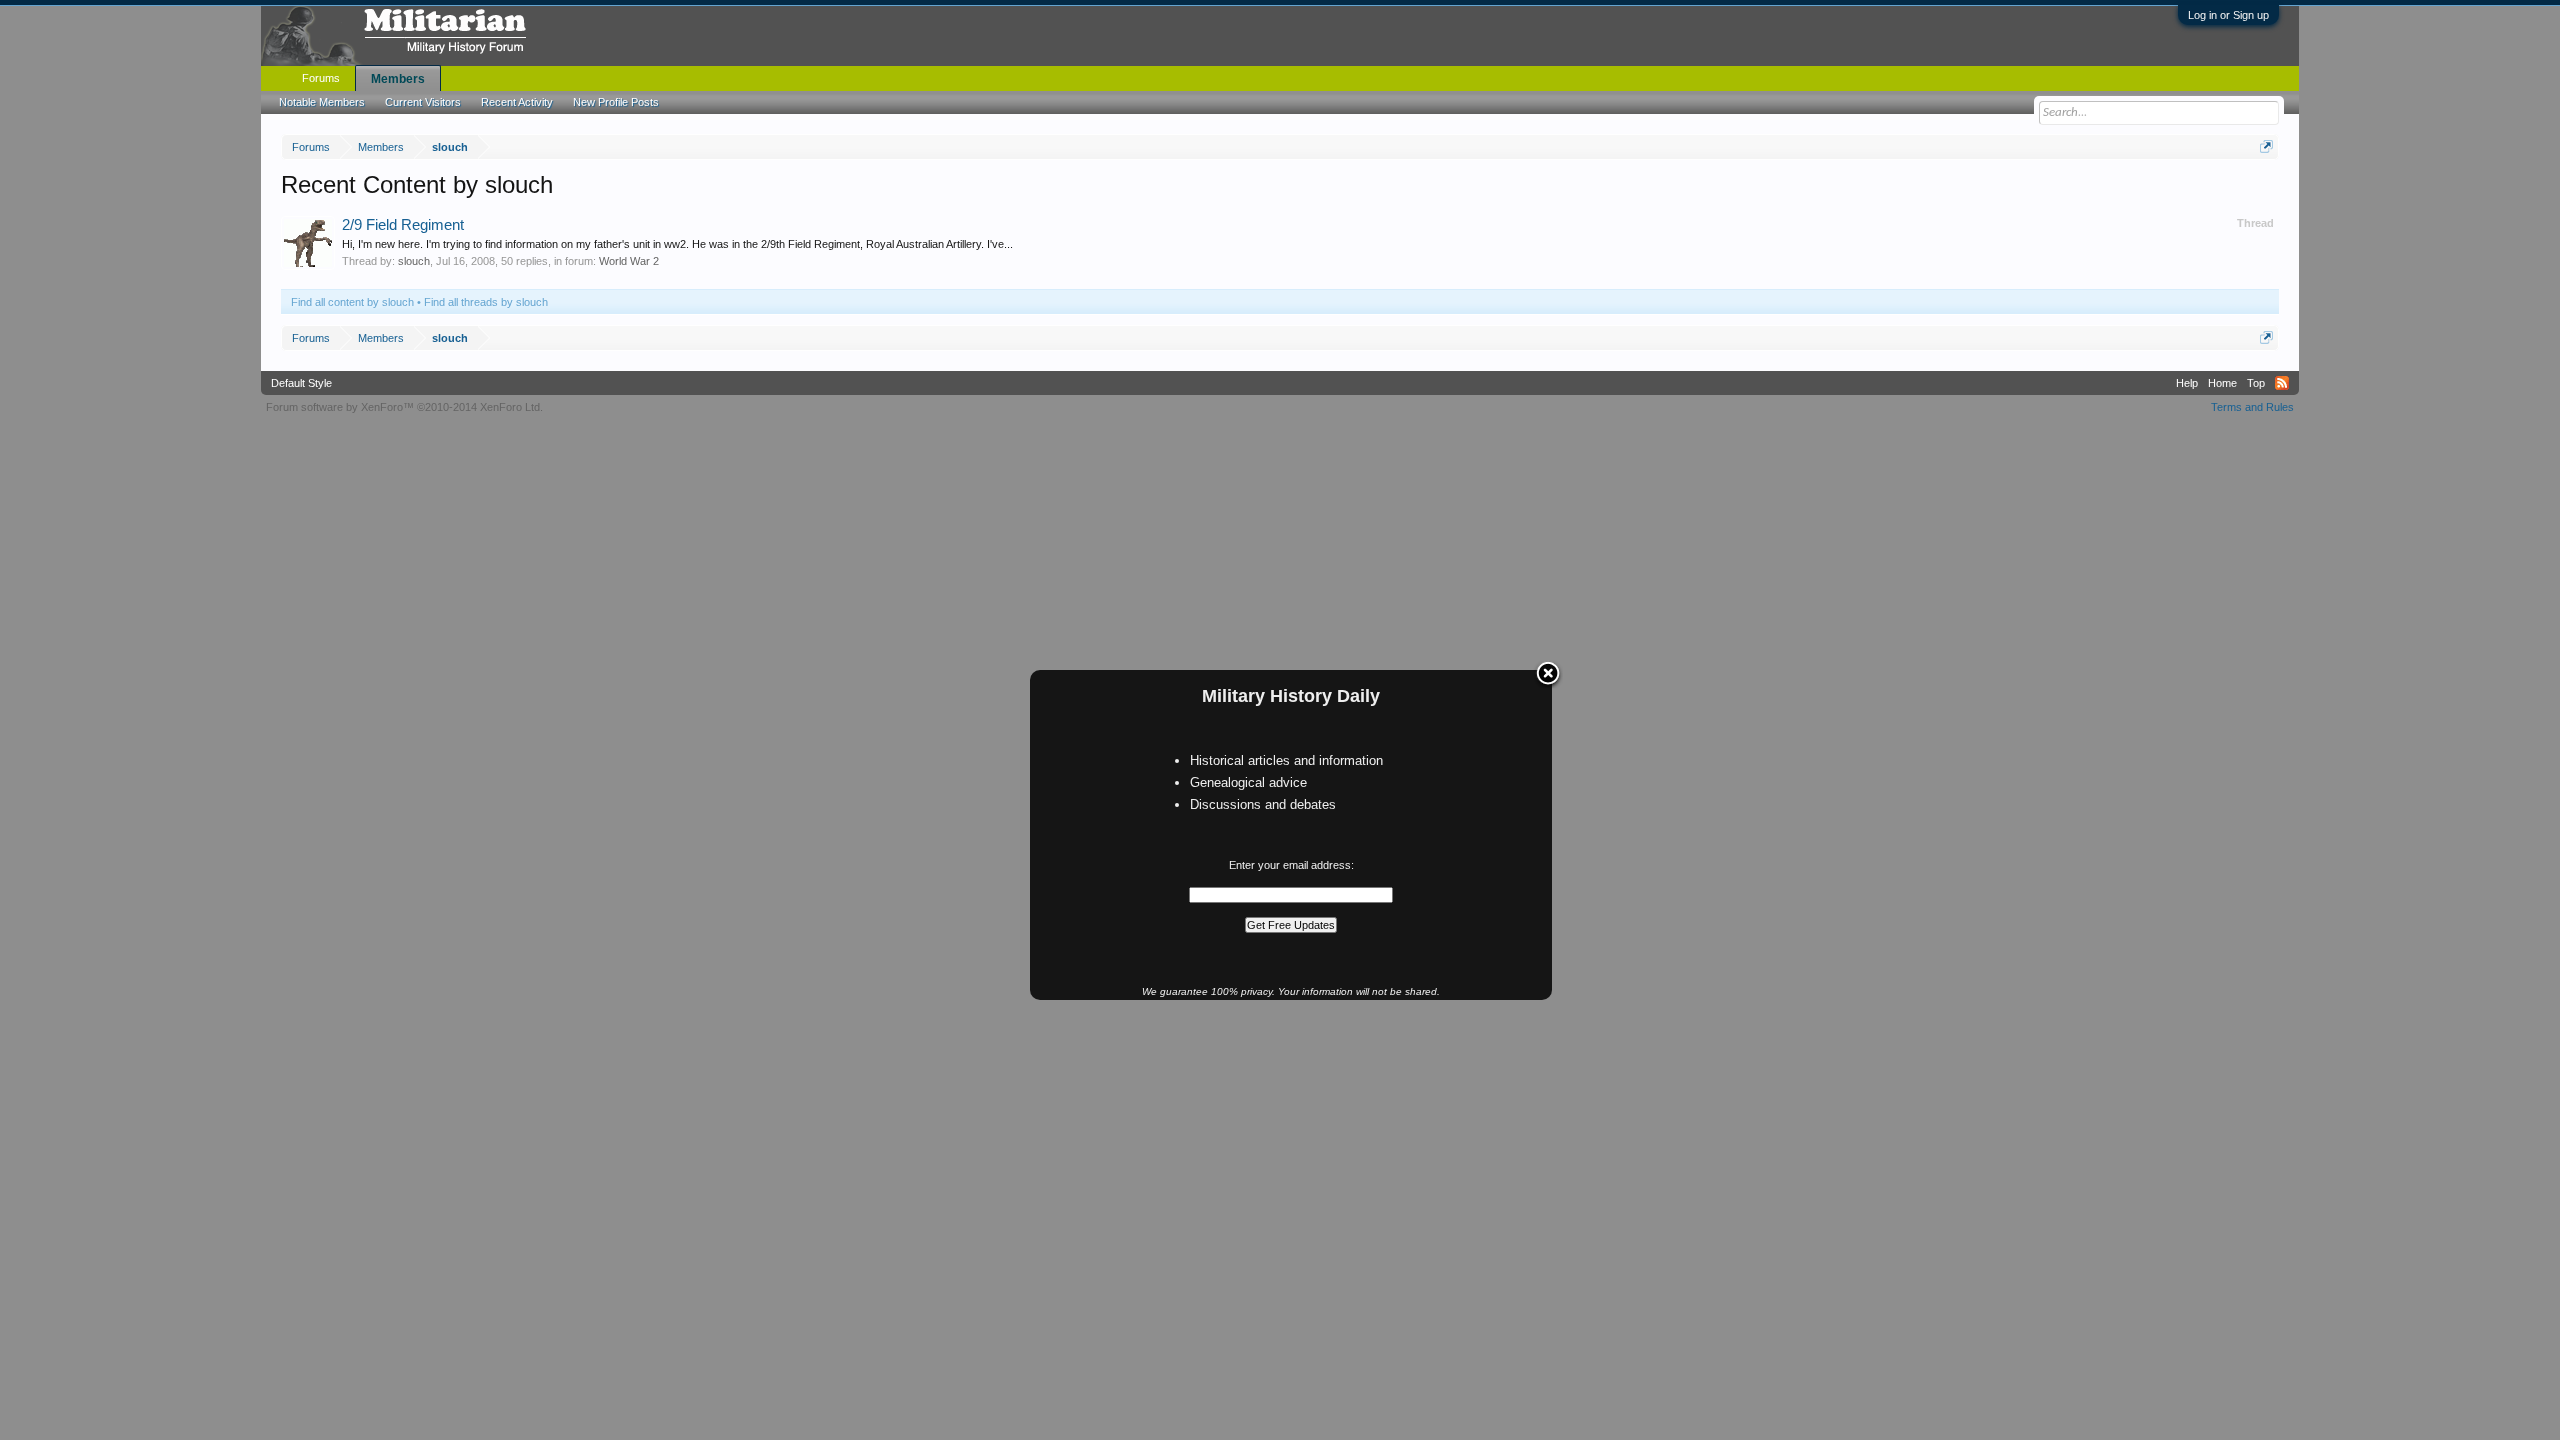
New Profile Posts (616, 102)
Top (2256, 383)
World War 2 (629, 261)
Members (398, 79)
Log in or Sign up (2228, 15)
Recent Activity (517, 102)
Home (2222, 383)
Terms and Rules (2252, 407)
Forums (321, 78)
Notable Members (322, 102)
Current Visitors (423, 102)
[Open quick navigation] (2266, 146)
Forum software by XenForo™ (404, 407)
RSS (2282, 383)
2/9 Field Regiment (403, 225)
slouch (414, 261)
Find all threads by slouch (486, 302)
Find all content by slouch (352, 302)
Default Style (301, 383)
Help (2187, 383)
